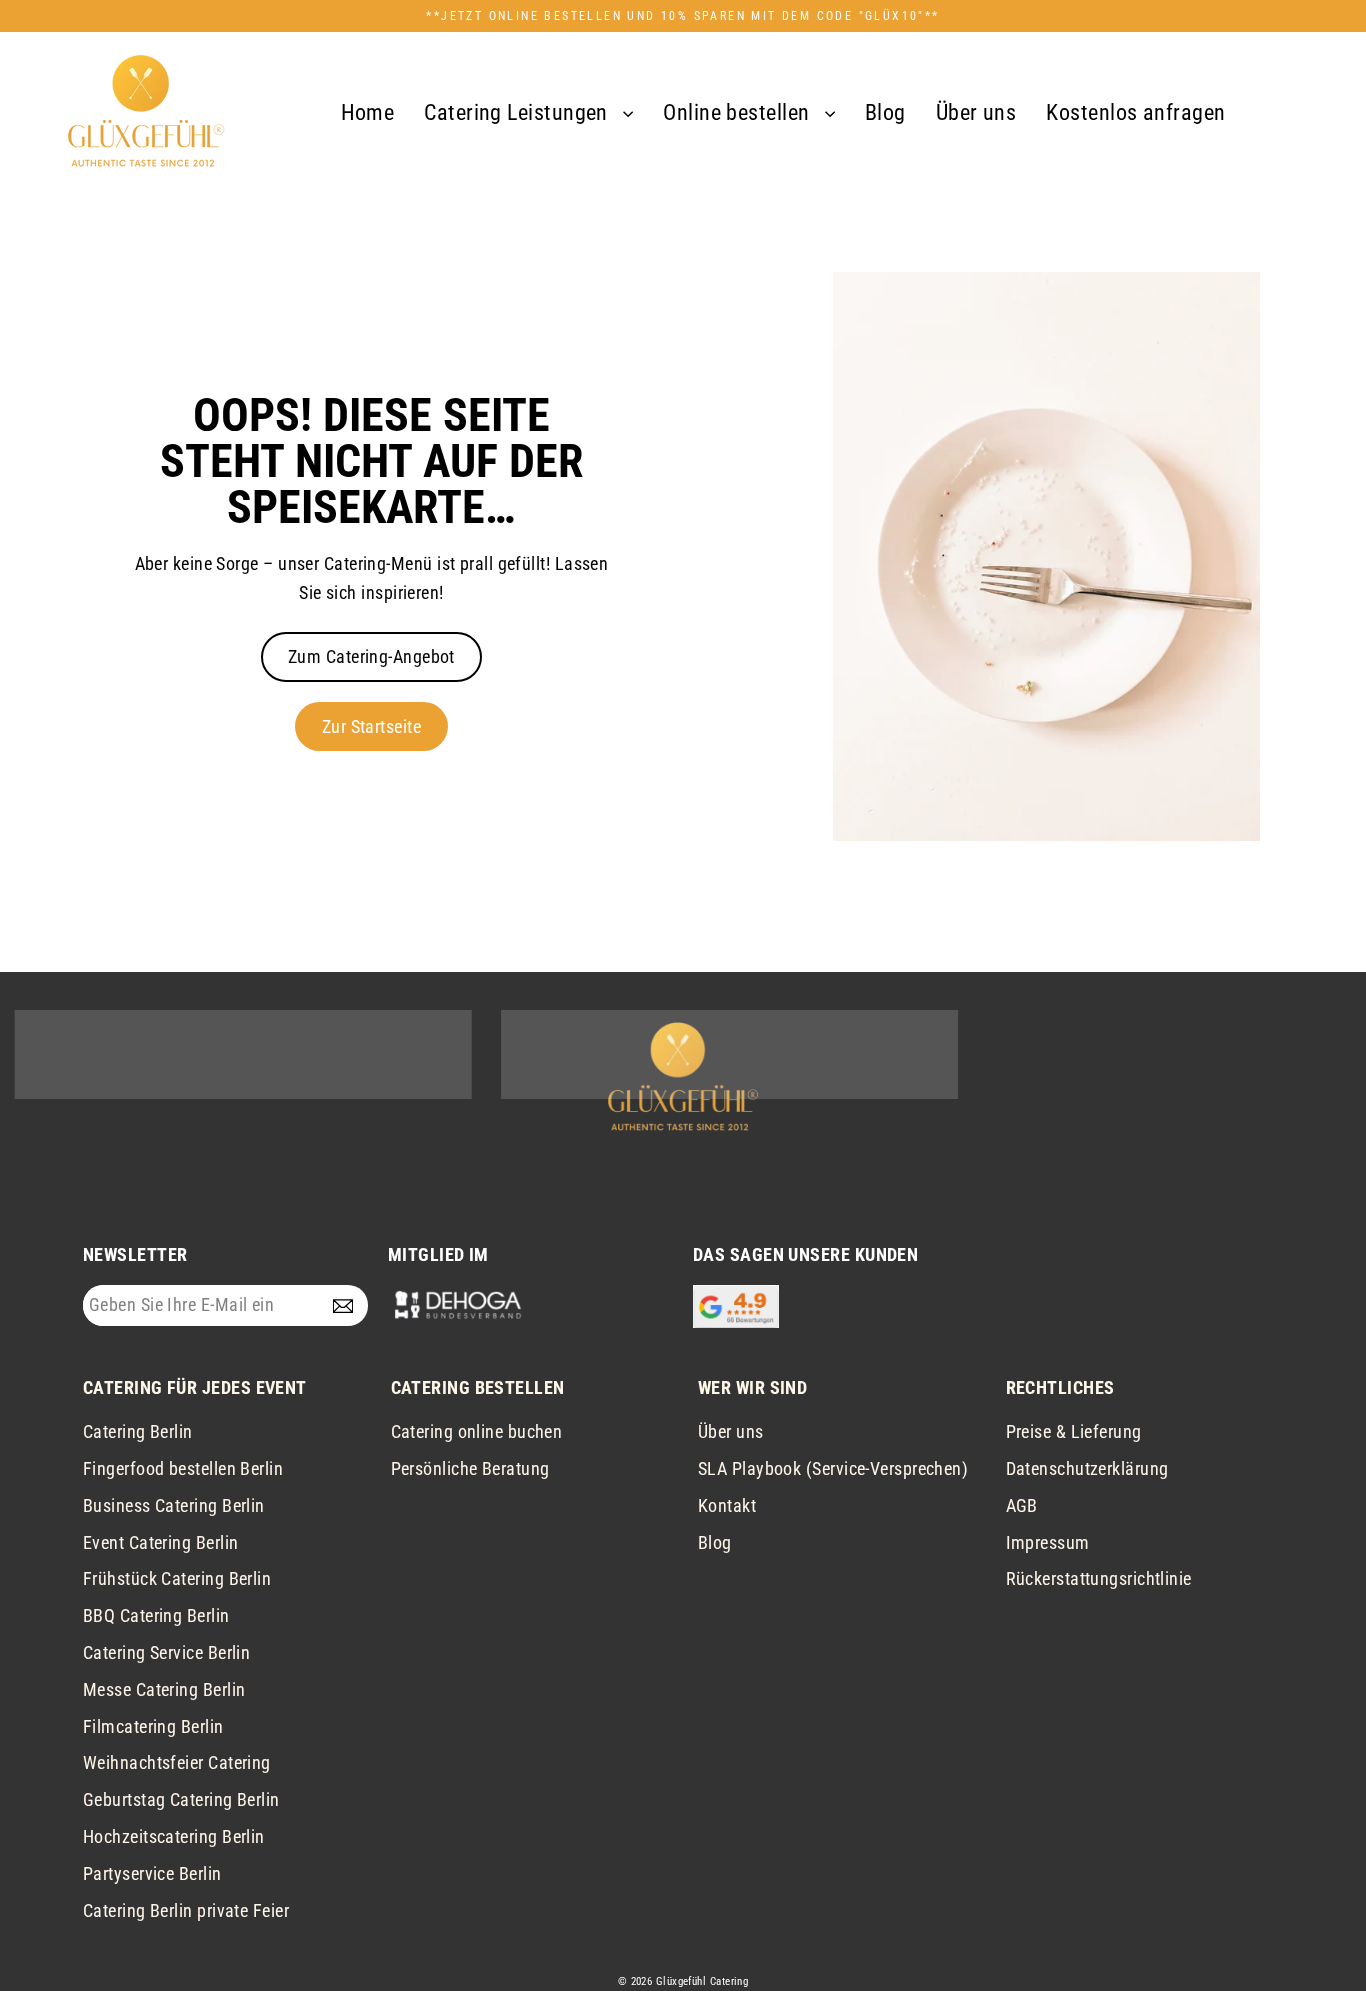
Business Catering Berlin (174, 1505)
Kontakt (727, 1505)
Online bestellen (739, 112)
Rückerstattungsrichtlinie (1099, 1578)
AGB (1022, 1505)
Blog (885, 112)
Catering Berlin (138, 1431)
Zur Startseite (371, 726)
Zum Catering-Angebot (371, 656)
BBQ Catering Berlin (156, 1615)
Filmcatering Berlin (153, 1726)
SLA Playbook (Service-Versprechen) (833, 1468)
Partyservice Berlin (152, 1873)
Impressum (1048, 1542)
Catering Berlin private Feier (186, 1910)
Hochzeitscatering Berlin (174, 1836)
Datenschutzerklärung (1087, 1468)
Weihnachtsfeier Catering (177, 1762)
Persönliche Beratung (470, 1468)
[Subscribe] (347, 1305)
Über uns (976, 112)
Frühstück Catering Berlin (177, 1578)
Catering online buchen (477, 1431)
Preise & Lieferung (1074, 1431)
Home (368, 112)
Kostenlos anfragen (1135, 112)
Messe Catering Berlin (164, 1689)
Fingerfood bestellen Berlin (183, 1468)
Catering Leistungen (518, 112)
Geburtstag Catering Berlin (181, 1799)
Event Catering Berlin (160, 1542)
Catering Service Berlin (166, 1652)
